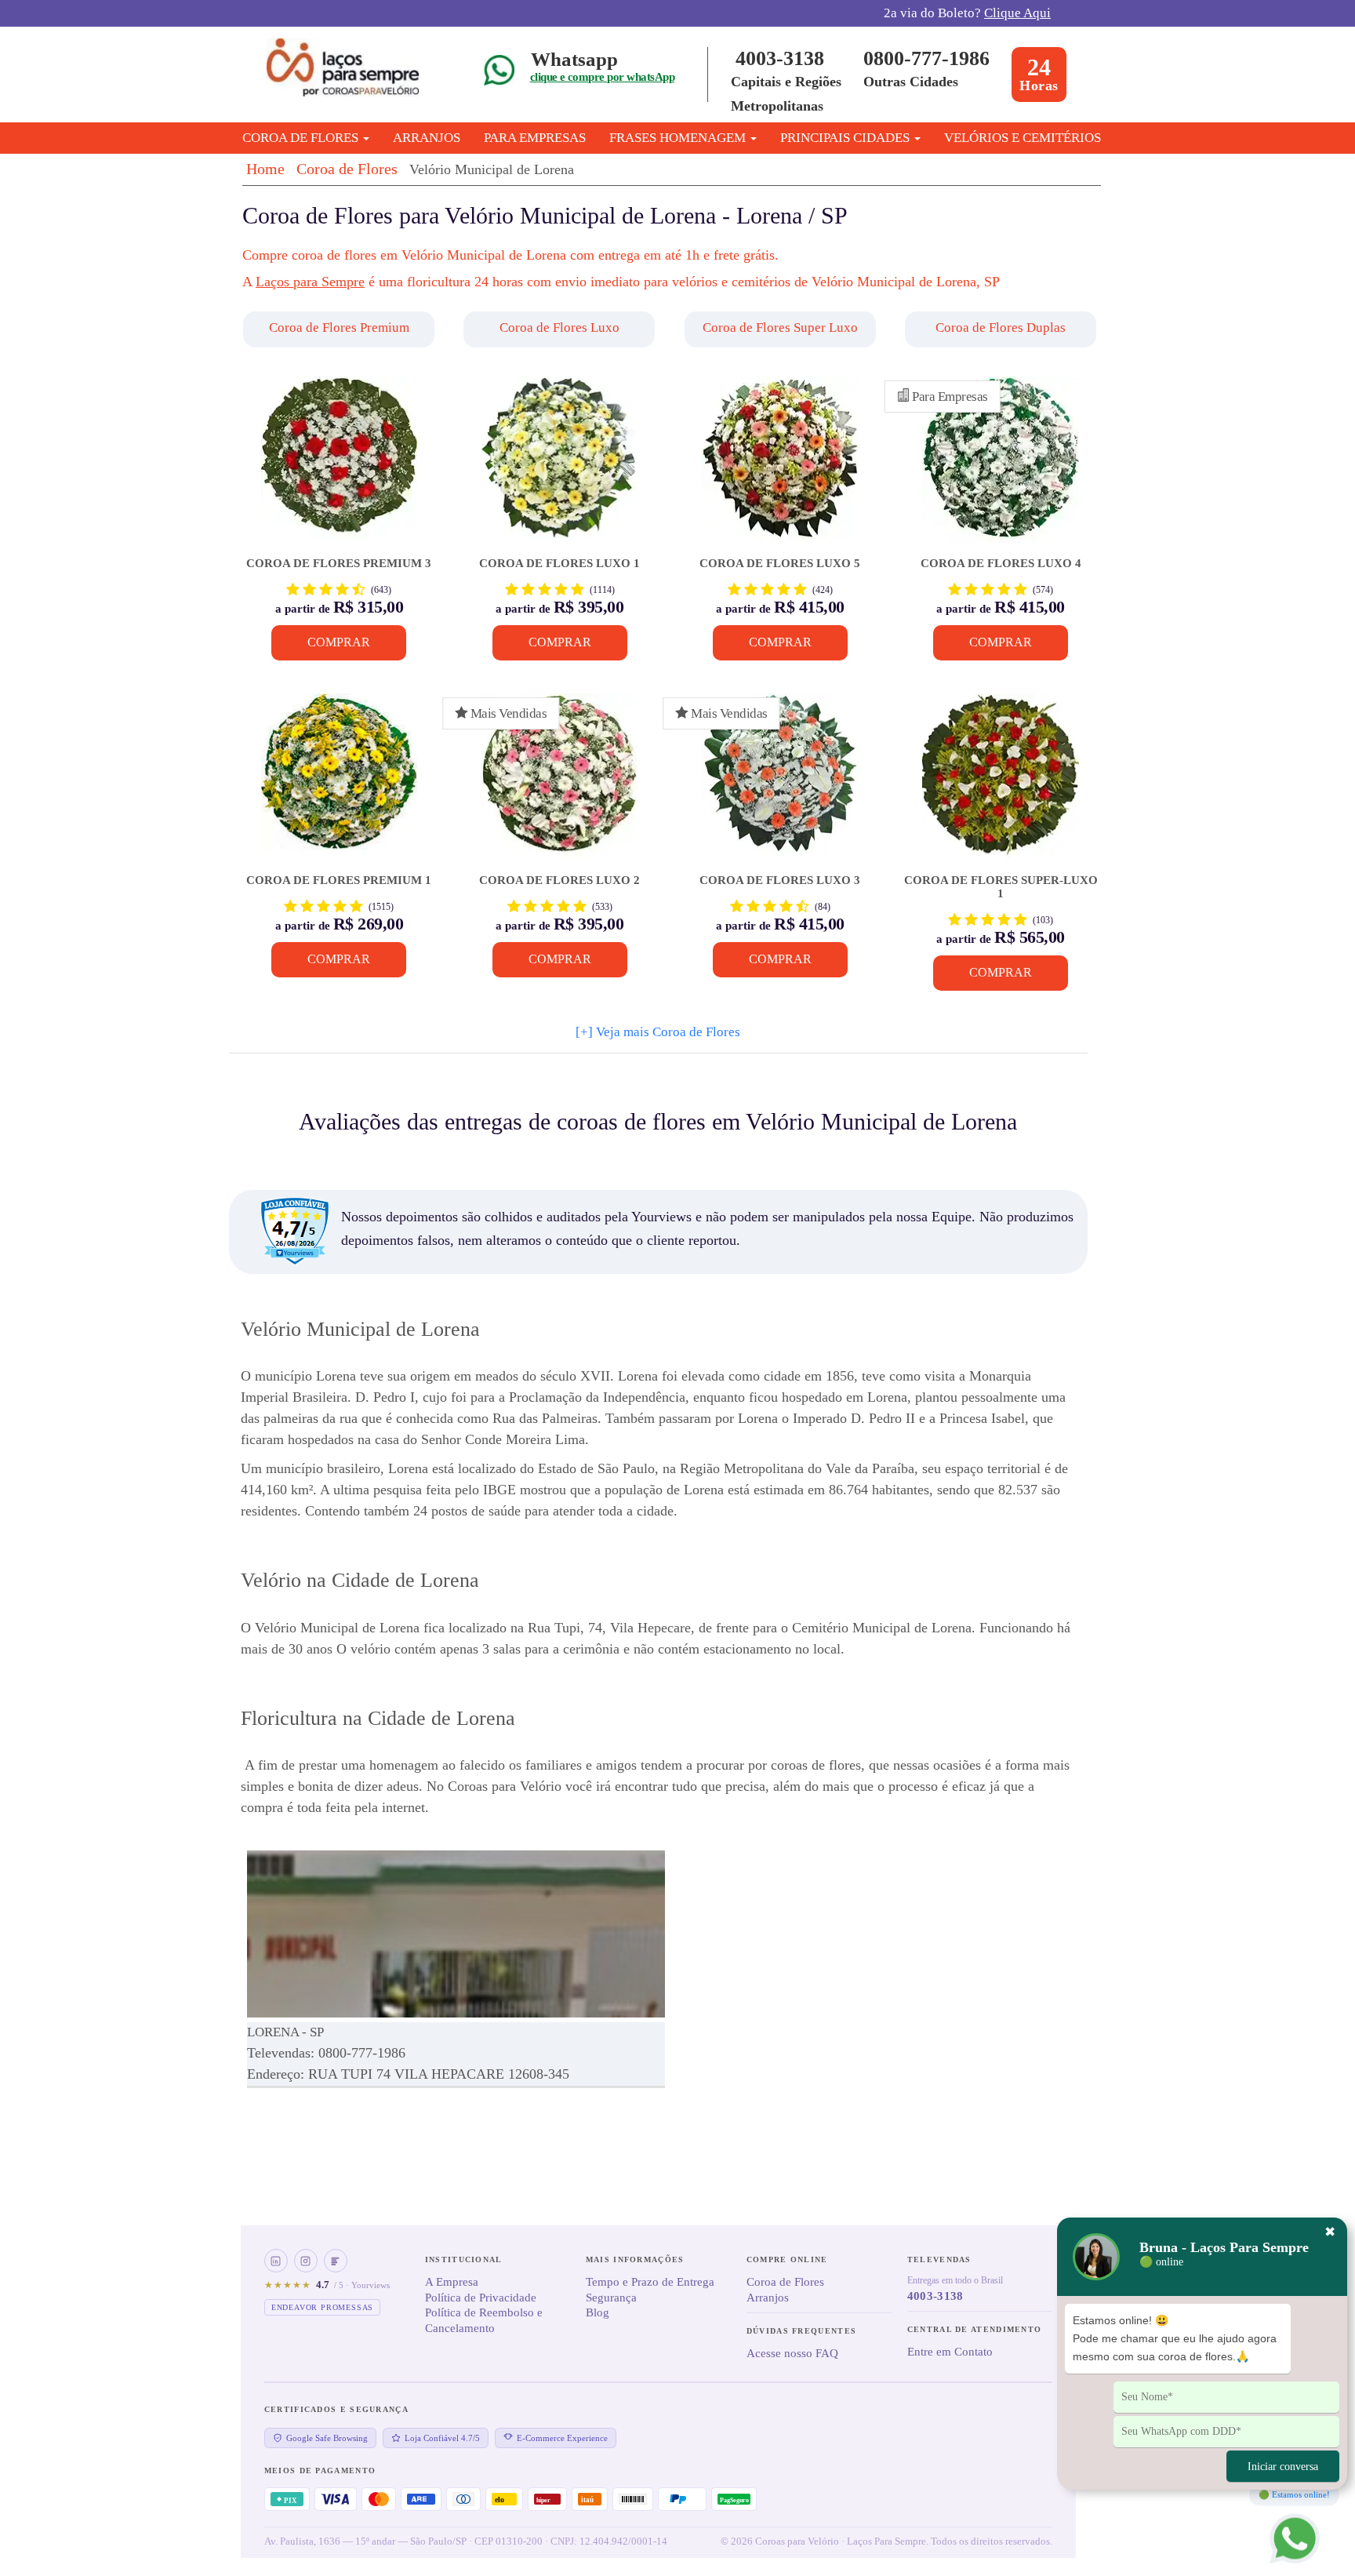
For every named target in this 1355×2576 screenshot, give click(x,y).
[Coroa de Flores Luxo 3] (780, 784)
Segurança (611, 2298)
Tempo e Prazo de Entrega (650, 2282)
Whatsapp (574, 59)
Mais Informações (635, 2259)
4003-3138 (780, 58)
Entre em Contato (950, 2352)
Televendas (939, 2259)
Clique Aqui (1017, 13)
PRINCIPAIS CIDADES (846, 138)
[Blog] (336, 2261)
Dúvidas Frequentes (801, 2331)
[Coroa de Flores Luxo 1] (559, 467)
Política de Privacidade (481, 2298)
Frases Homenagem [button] (679, 138)
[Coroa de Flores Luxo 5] (780, 467)
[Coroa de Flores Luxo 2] (559, 784)
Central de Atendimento (975, 2329)
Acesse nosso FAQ (792, 2353)
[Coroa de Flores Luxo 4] (1000, 467)
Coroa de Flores (347, 169)
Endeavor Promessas (322, 2307)
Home (265, 169)
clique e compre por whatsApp (602, 77)
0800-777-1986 (926, 58)
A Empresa (452, 2282)
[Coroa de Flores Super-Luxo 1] (1000, 784)
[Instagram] (306, 2261)
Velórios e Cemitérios (1023, 138)
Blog (598, 2312)
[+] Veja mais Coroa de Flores (658, 1032)
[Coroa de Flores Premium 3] (339, 467)
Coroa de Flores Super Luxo (780, 327)
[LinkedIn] (276, 2261)
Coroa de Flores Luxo (559, 327)
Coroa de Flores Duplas (1001, 327)
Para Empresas (535, 138)
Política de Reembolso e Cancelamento (484, 2320)
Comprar (339, 642)
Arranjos (427, 138)
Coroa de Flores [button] (302, 138)
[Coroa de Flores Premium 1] (339, 784)
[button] (341, 329)
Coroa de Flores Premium (339, 327)
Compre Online (787, 2259)
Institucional (464, 2259)
